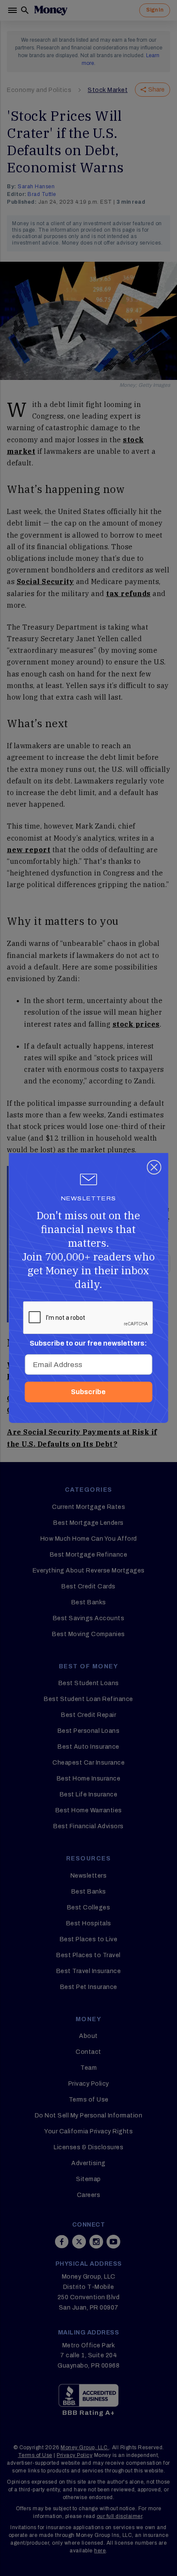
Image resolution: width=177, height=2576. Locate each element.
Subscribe (88, 1392)
